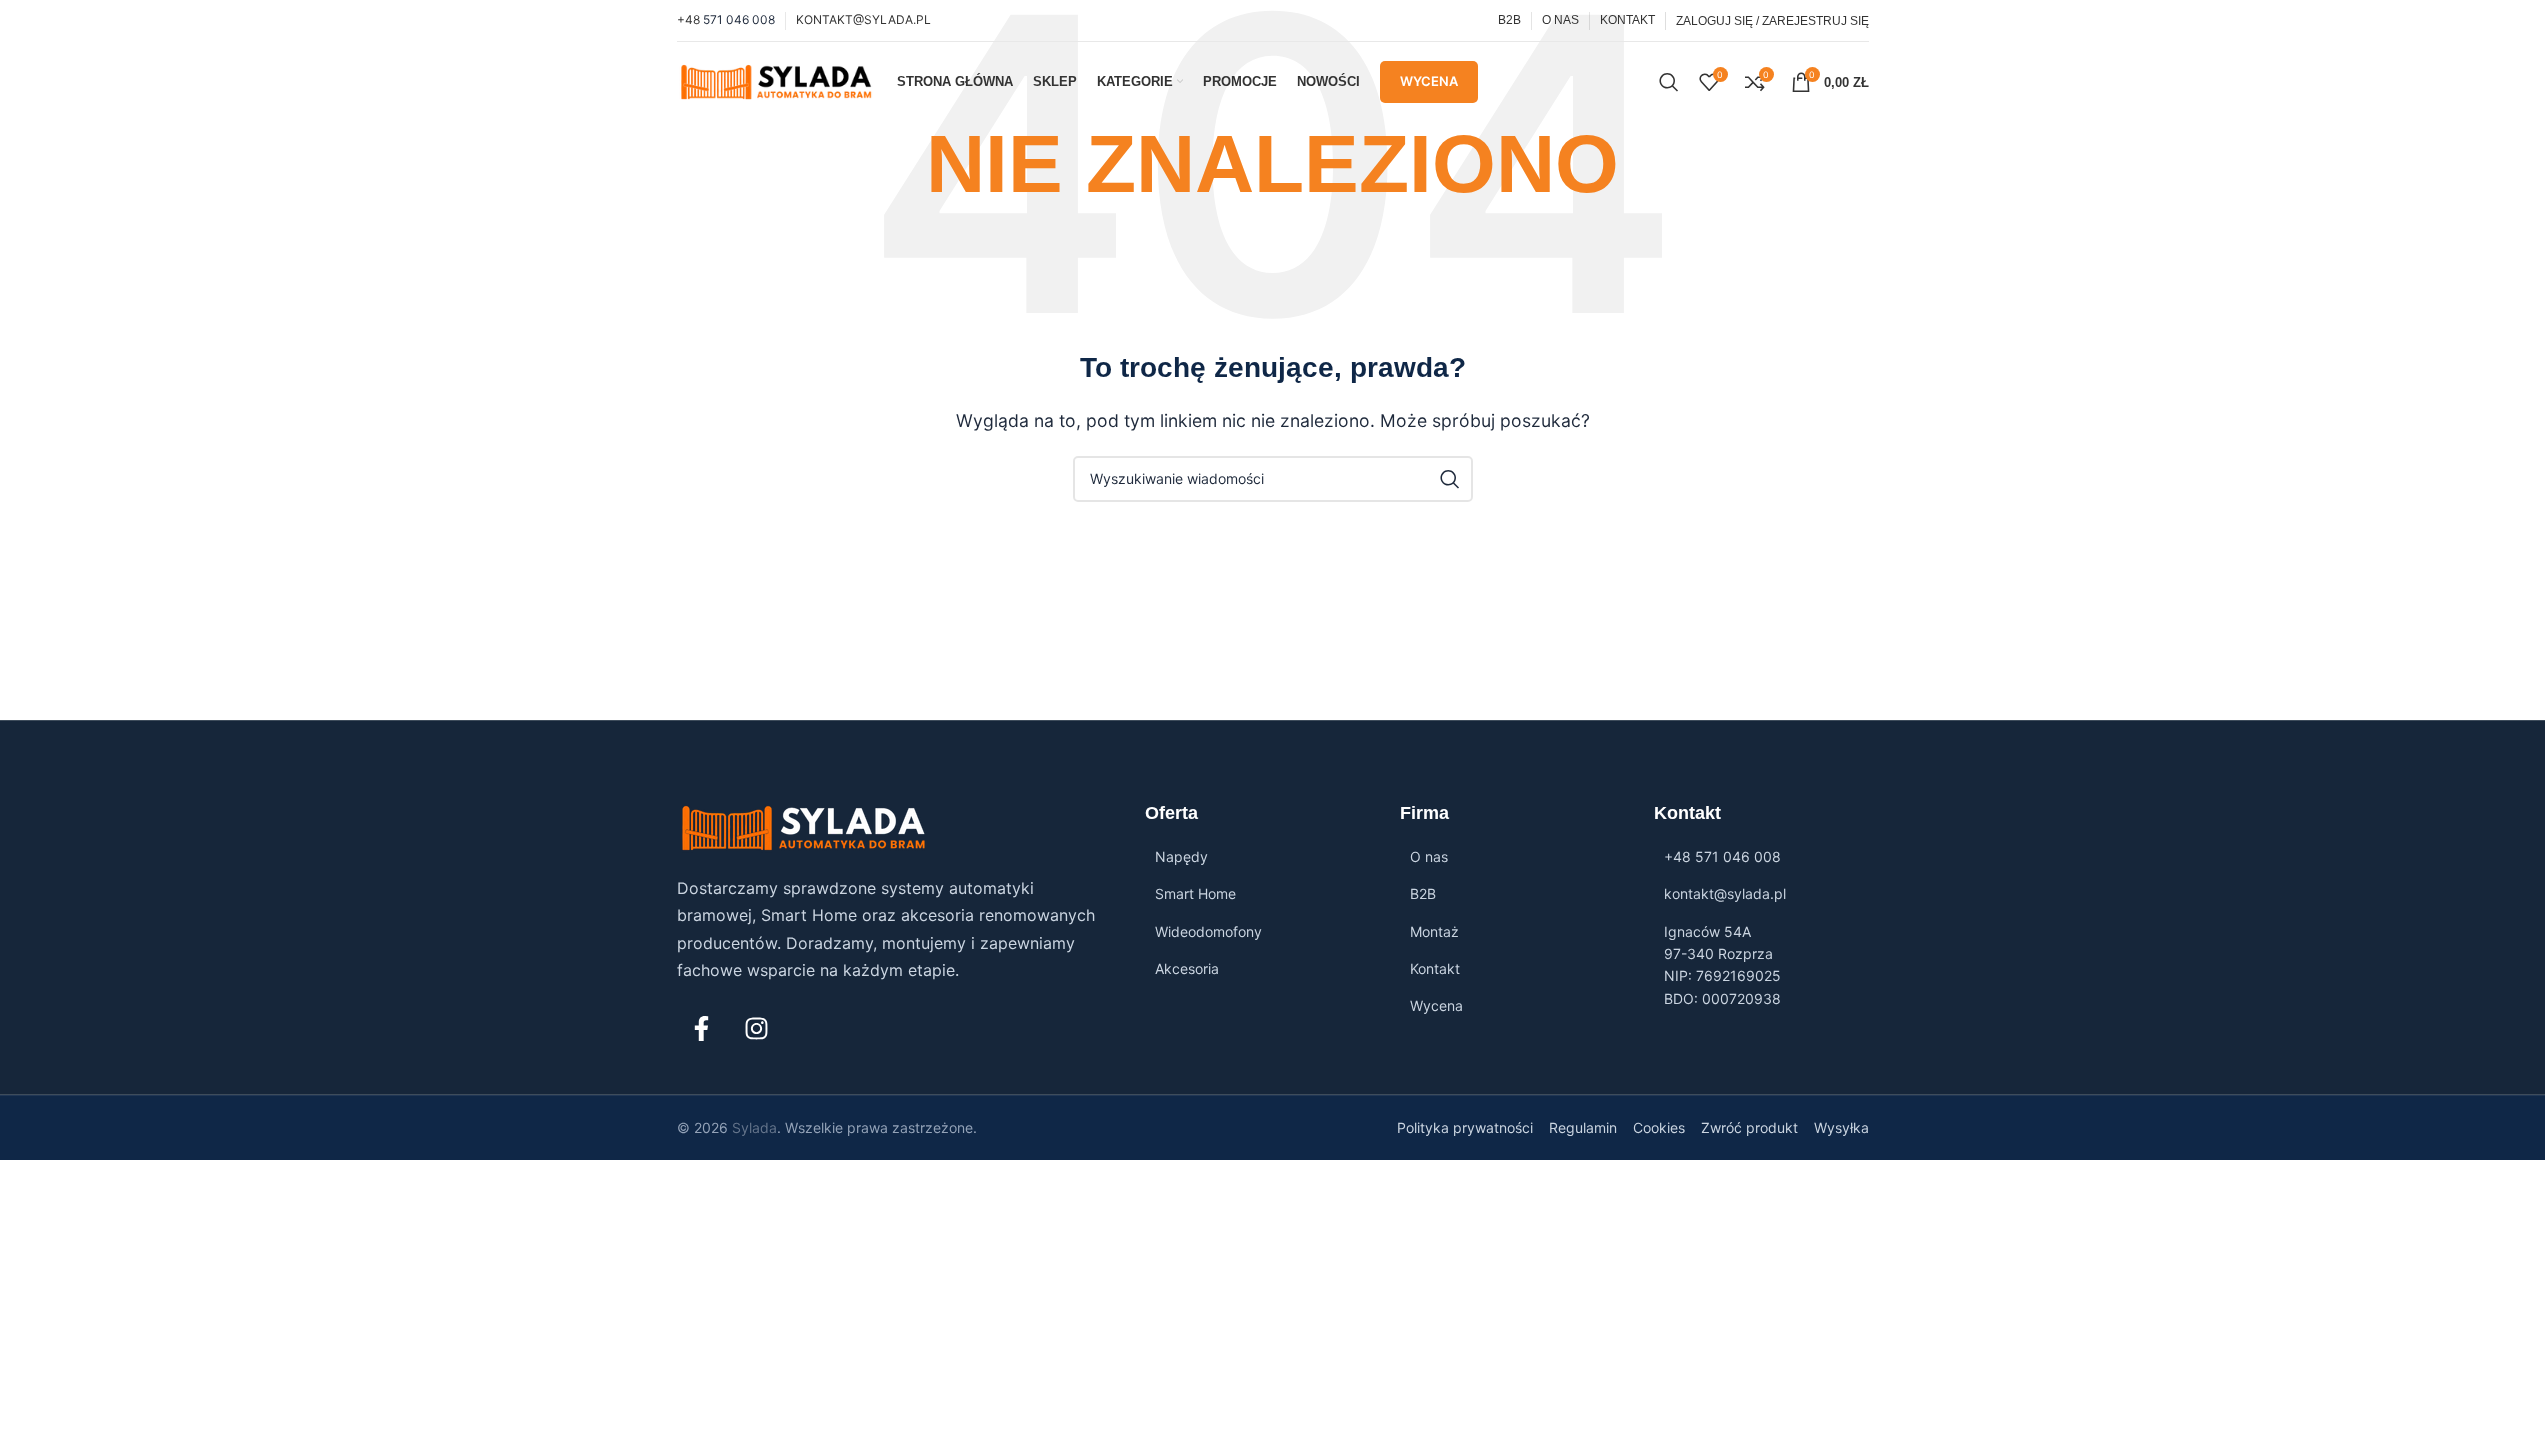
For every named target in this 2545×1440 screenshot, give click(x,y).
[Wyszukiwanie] (1669, 82)
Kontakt (1435, 968)
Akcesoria (1187, 968)
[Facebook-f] (702, 1029)
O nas (1429, 856)
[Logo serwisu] (777, 80)
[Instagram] (757, 1029)
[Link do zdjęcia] (804, 827)
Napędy (1181, 856)
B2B (1423, 893)
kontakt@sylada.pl (1725, 893)
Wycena (1429, 81)
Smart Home (1195, 893)
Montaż (1434, 931)
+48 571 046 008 (1722, 856)
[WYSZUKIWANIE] (1450, 479)
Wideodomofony (1208, 931)
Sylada (754, 1127)
